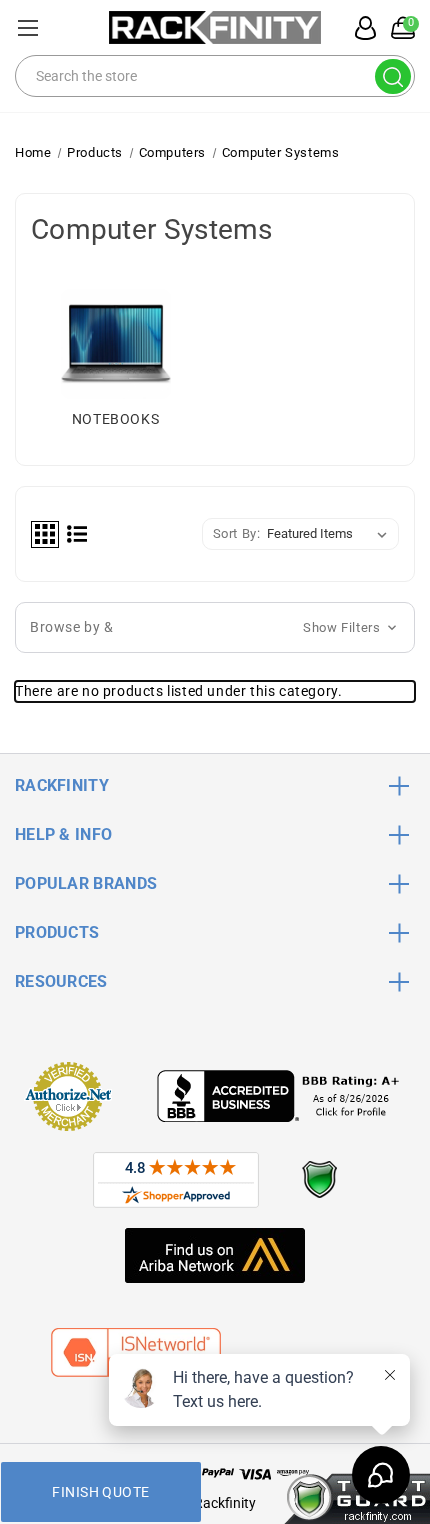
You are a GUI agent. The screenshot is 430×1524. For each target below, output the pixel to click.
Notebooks (115, 419)
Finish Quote (100, 1492)
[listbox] (331, 534)
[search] (393, 76)
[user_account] (360, 28)
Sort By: (237, 533)
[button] (215, 627)
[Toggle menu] (27, 27)
